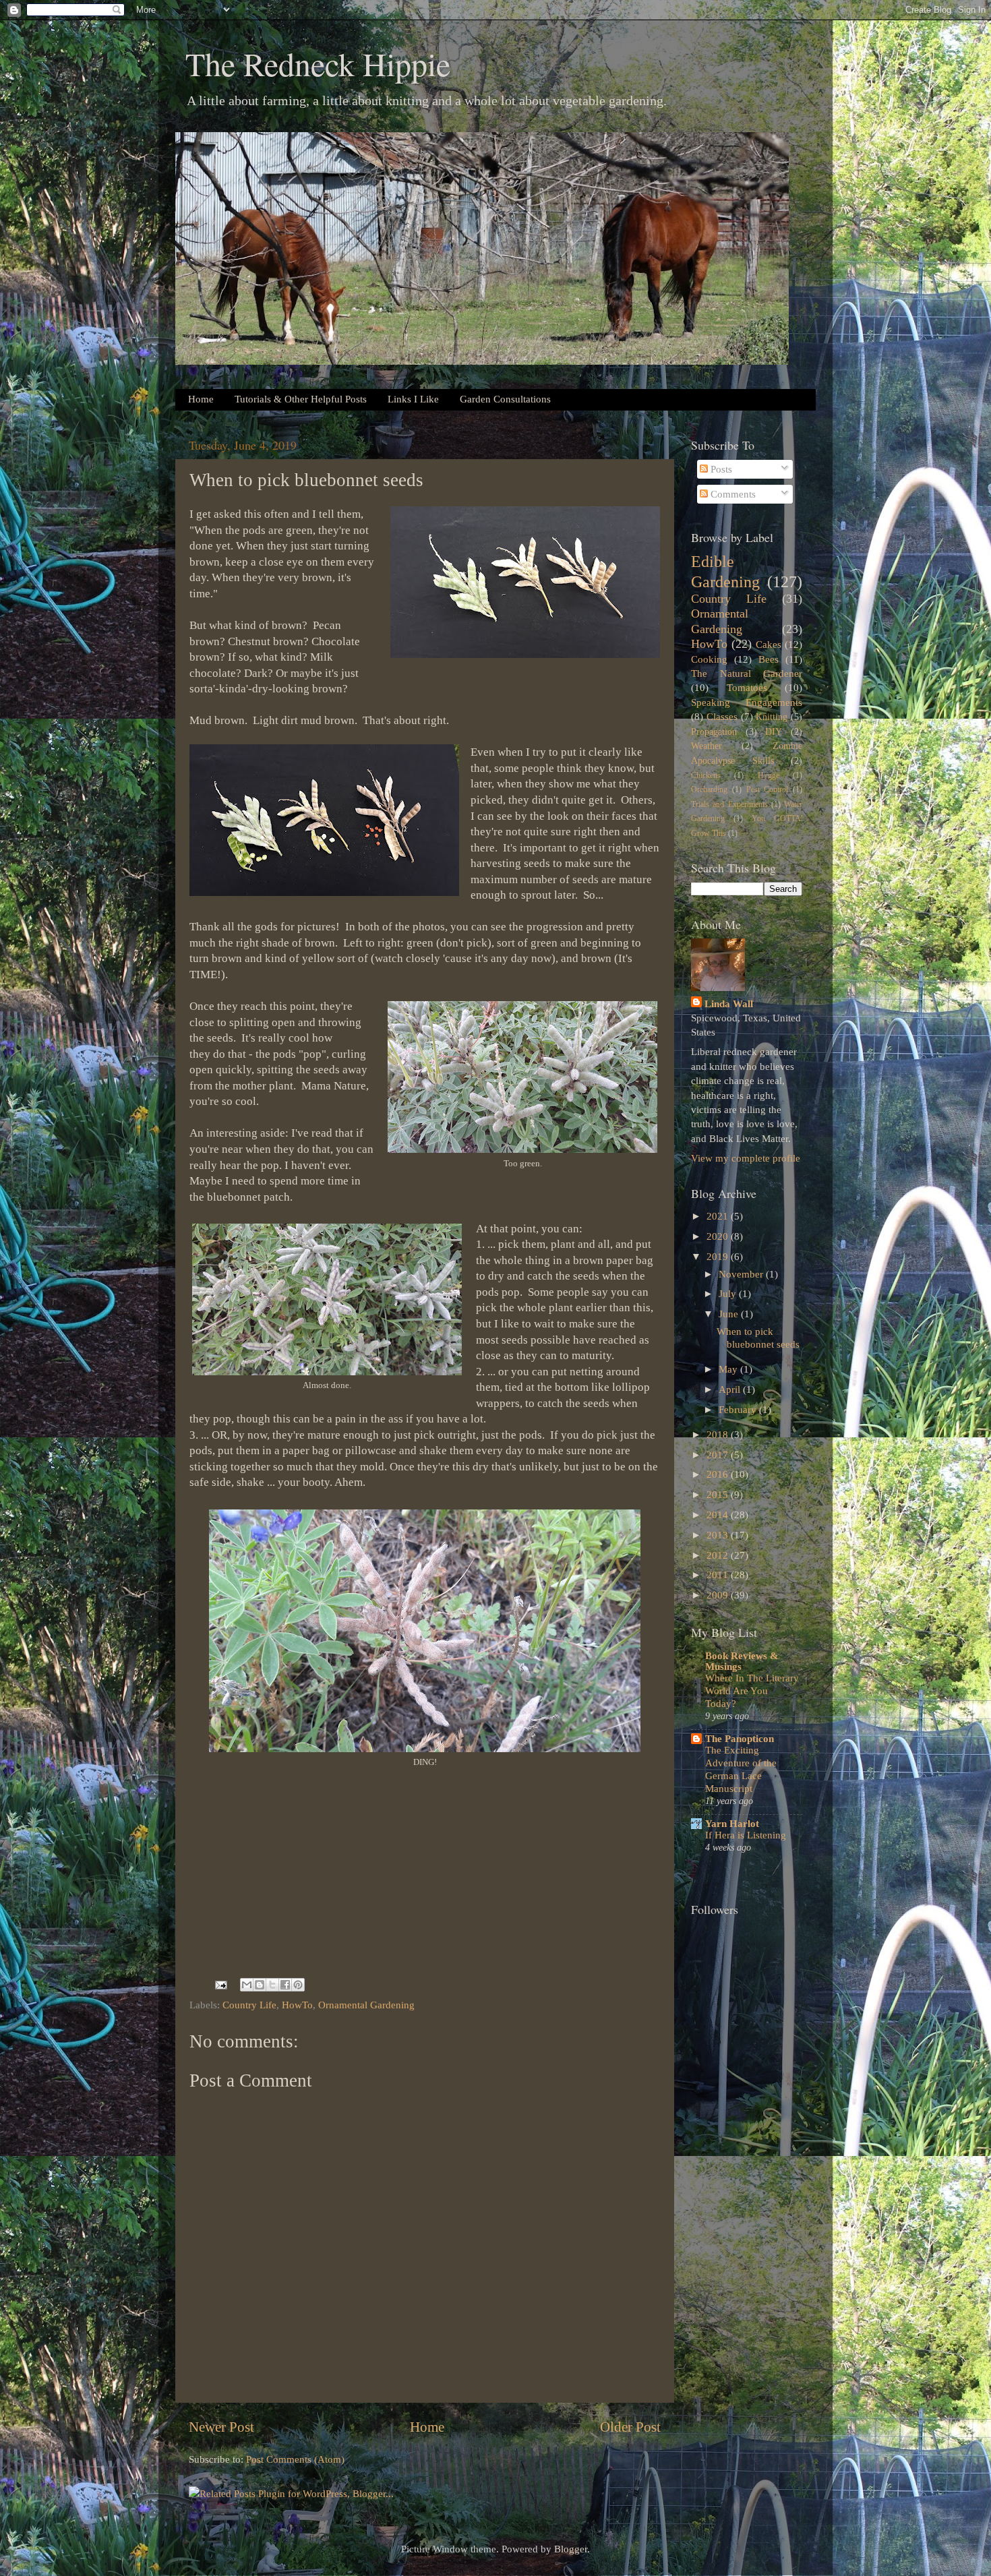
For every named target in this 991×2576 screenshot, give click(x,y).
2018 (719, 1434)
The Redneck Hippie (318, 63)
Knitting (772, 717)
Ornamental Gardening (366, 2005)
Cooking (709, 659)
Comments (732, 494)
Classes (722, 716)
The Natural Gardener (747, 673)
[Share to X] (272, 1985)
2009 (719, 1595)
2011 (719, 1575)
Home (201, 399)
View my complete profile (746, 1158)
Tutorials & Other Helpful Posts (301, 399)
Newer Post (221, 2427)
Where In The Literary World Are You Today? (752, 1691)
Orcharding (709, 789)
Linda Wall (729, 1004)
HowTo (297, 2005)
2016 (719, 1474)
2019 (719, 1256)
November (742, 1274)
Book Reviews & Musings (742, 1661)
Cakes (769, 644)
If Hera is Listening (746, 1835)
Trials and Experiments (729, 804)
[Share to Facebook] (285, 1985)
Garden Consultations (505, 399)
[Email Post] (220, 1984)
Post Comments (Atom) (295, 2459)
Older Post (630, 2427)
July (729, 1293)
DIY (774, 732)
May (729, 1369)
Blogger (571, 2549)
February (739, 1409)
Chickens (706, 775)
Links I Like (413, 399)
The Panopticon (740, 1738)
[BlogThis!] (260, 1985)
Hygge (769, 775)
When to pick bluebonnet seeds (758, 1337)
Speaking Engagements (747, 702)
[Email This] (247, 1985)
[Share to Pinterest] (298, 1985)
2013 (719, 1535)
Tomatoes (747, 687)
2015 (719, 1494)
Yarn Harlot (732, 1823)
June (730, 1314)
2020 (719, 1236)
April (731, 1389)
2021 (719, 1216)
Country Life (249, 2005)
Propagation (714, 732)
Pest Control (768, 789)
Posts (720, 469)
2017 (719, 1455)
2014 (719, 1515)
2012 (719, 1555)
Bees (769, 659)
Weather (707, 746)
